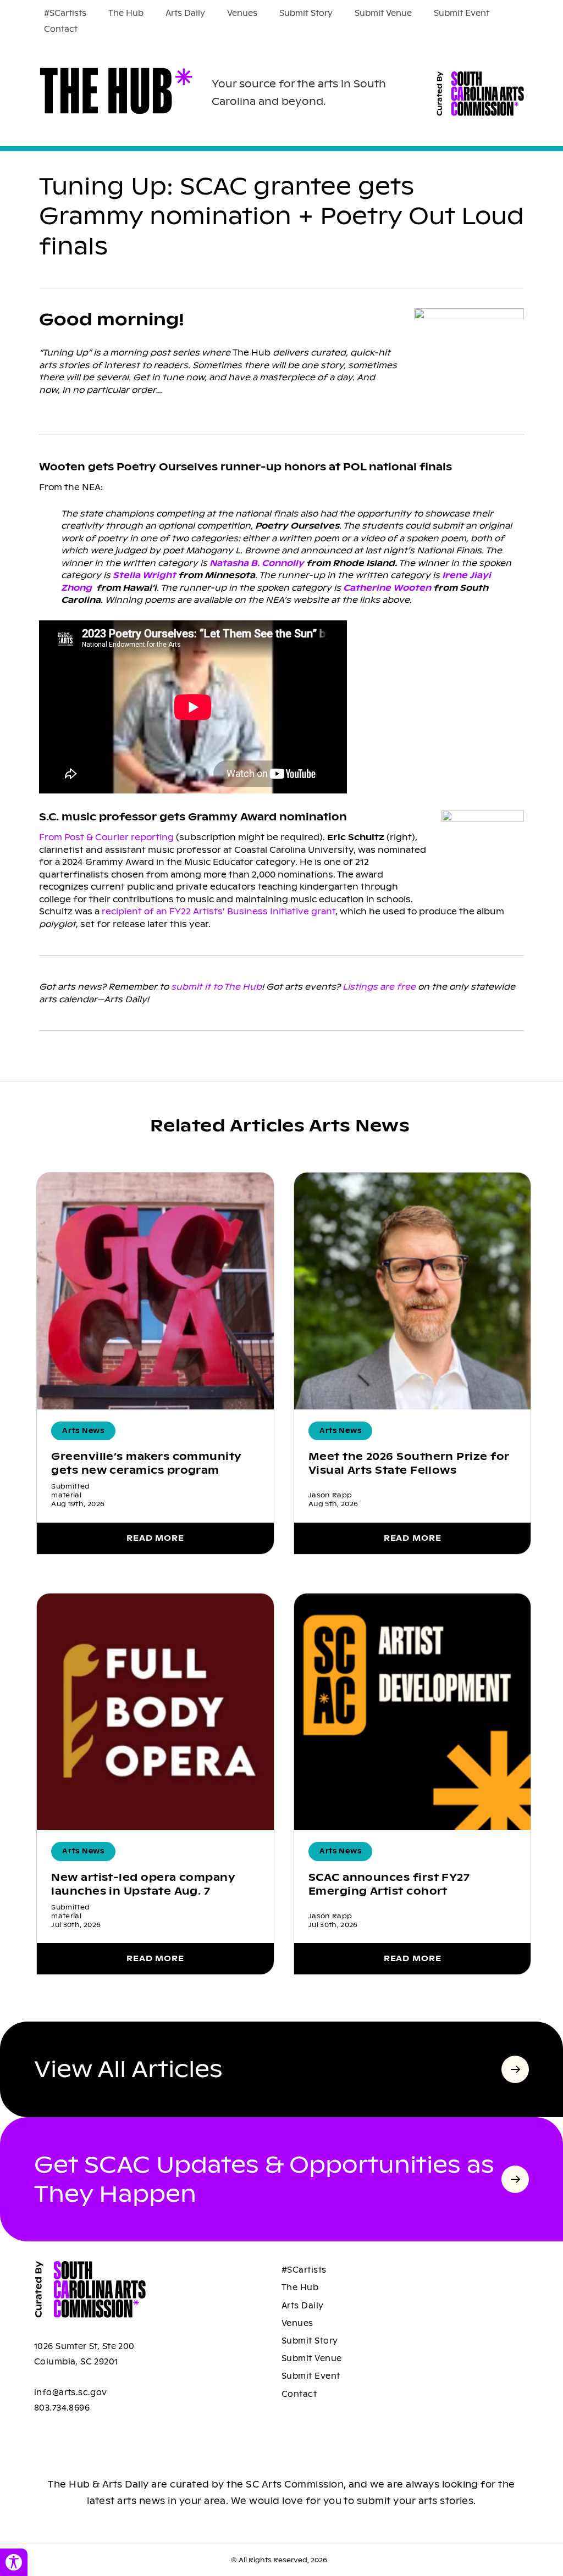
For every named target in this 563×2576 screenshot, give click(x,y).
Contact (61, 29)
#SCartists (65, 13)
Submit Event (462, 13)
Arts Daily (185, 13)
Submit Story (306, 13)
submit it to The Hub (216, 987)
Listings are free (379, 987)
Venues (242, 13)
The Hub (126, 13)
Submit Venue (383, 13)
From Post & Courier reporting (106, 837)
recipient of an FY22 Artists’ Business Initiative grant (219, 911)
